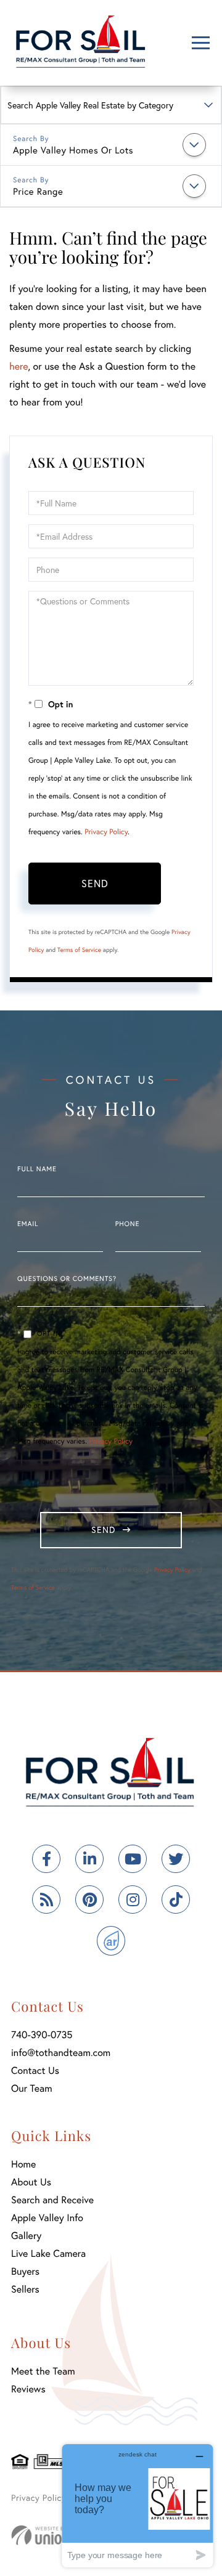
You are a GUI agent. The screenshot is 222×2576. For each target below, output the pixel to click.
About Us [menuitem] (31, 2182)
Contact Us (35, 2070)
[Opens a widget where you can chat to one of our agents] (138, 2505)
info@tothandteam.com (61, 2053)
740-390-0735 (42, 2035)
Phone (127, 1224)
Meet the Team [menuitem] (43, 2371)
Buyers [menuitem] (25, 2271)
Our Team (32, 2088)
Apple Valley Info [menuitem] (47, 2218)
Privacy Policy (106, 832)
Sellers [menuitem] (25, 2289)
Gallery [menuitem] (26, 2236)
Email (28, 1224)
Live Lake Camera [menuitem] (48, 2253)
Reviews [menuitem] (28, 2389)
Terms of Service (79, 950)
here (18, 366)
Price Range (38, 192)
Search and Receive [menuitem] (52, 2200)
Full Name (37, 1169)
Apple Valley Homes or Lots (73, 150)
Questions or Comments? (67, 1279)
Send (95, 883)
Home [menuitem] (23, 2164)
